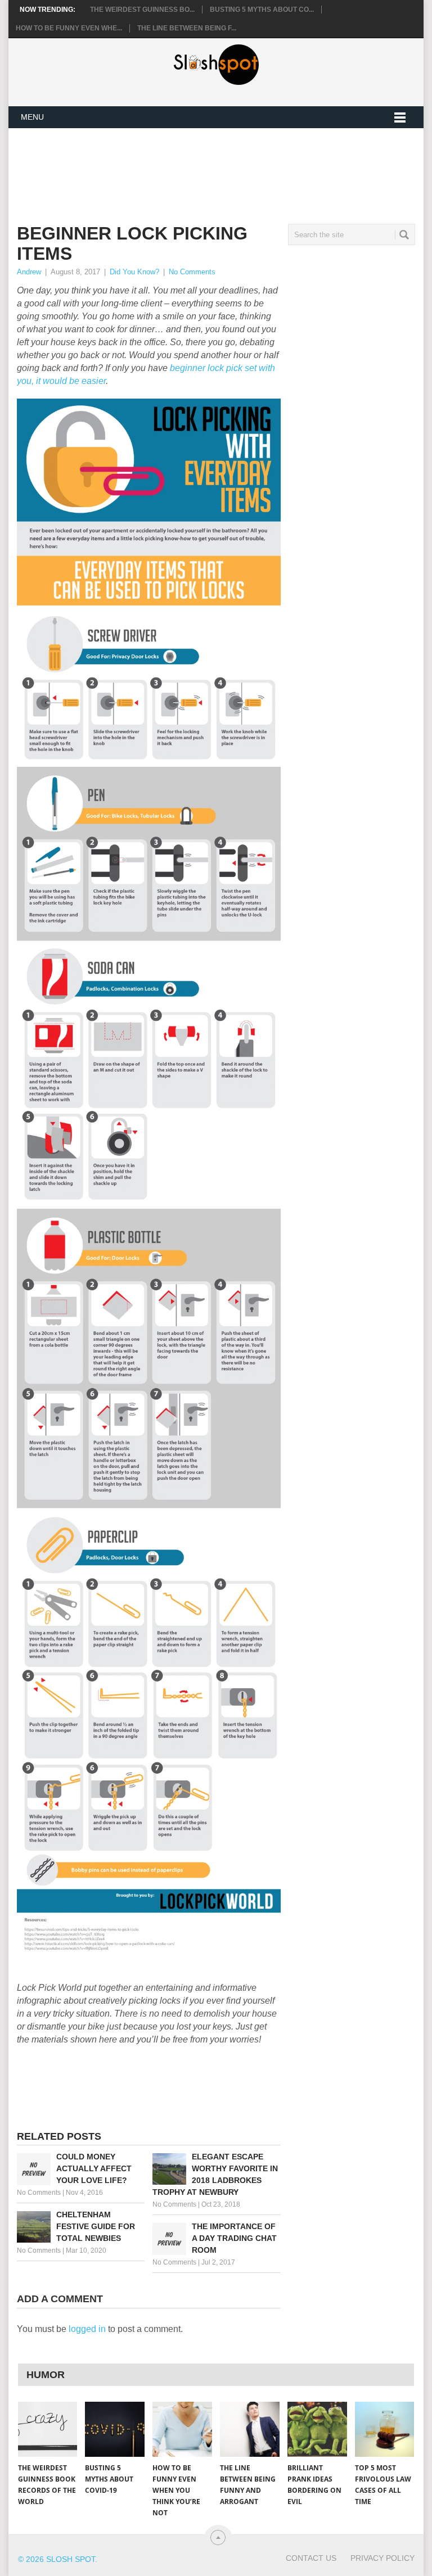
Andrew (29, 272)
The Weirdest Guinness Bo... (142, 10)
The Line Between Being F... (187, 28)
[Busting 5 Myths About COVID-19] (115, 2429)
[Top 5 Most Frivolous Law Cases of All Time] (385, 2429)
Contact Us (311, 2558)
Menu (32, 117)
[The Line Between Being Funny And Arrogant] (250, 2429)
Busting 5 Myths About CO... (262, 10)
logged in (87, 2329)
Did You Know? (134, 272)
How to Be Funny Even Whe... (69, 28)
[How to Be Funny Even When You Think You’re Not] (182, 2429)
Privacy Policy (382, 2558)
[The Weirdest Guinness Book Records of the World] (48, 2429)
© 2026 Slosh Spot (57, 2559)
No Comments (192, 272)
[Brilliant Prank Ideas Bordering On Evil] (317, 2429)
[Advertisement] (222, 167)
